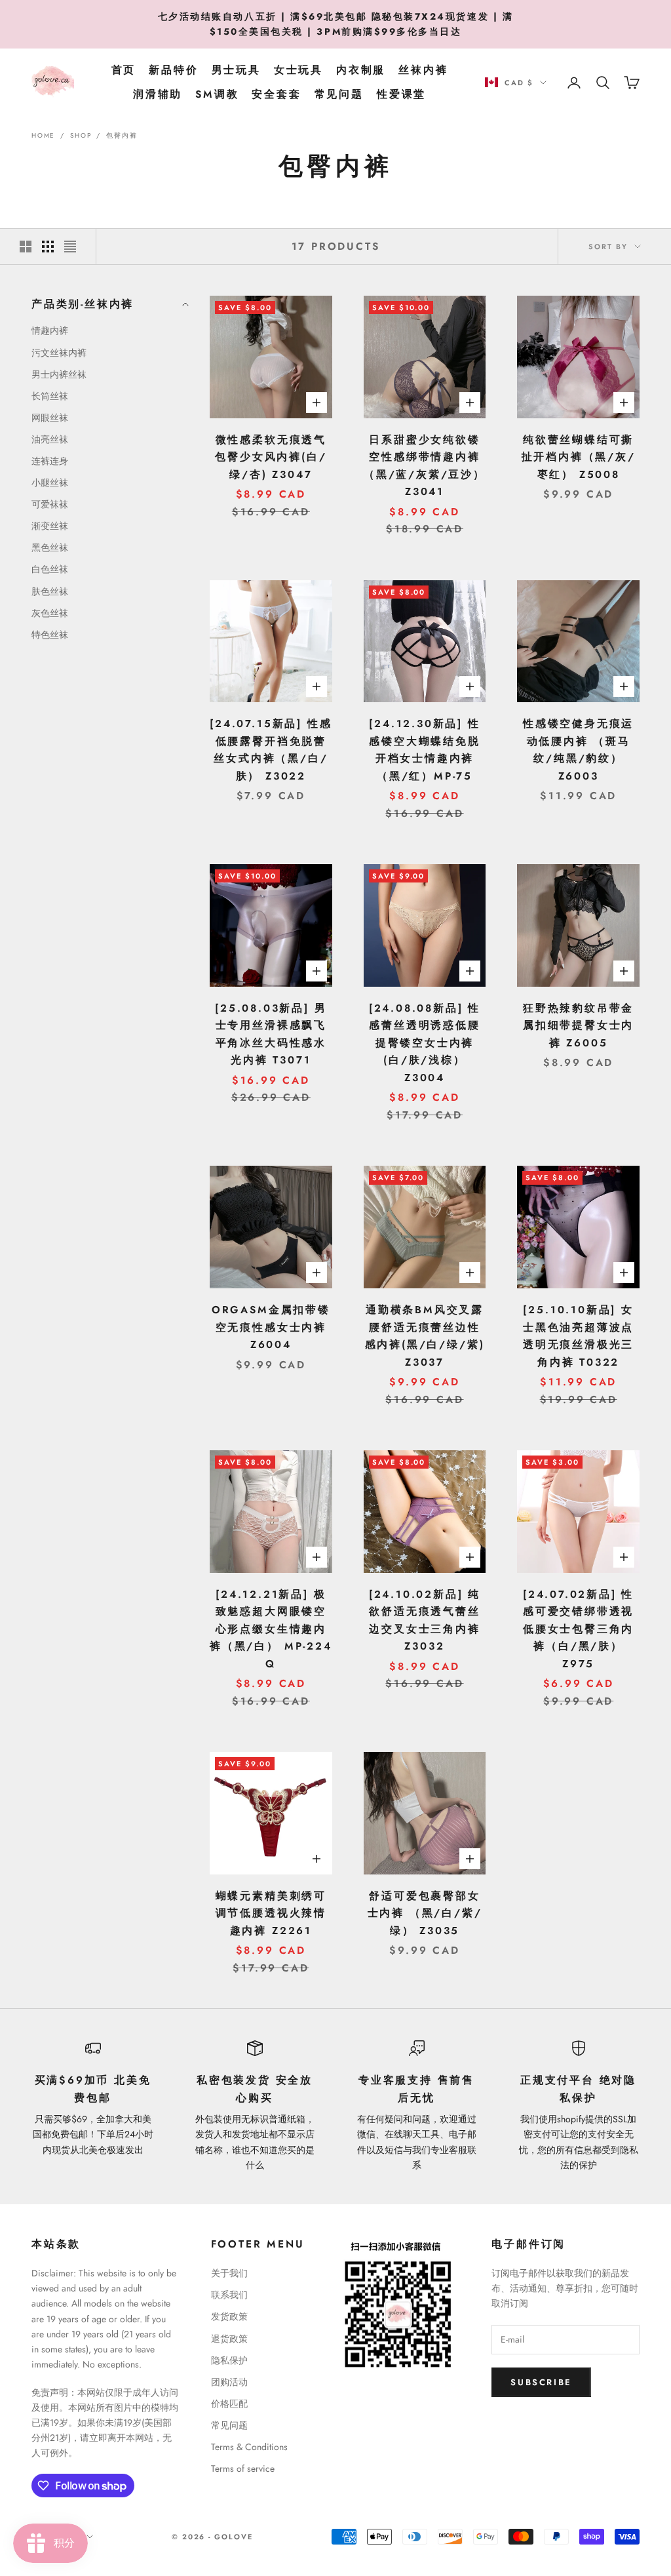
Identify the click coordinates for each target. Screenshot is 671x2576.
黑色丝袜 (50, 547)
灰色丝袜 (50, 613)
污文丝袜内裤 (59, 353)
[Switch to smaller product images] (48, 247)
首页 (124, 70)
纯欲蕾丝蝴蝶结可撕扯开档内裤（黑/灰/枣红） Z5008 (579, 457)
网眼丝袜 (50, 418)
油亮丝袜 (50, 439)
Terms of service (243, 2468)
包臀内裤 (122, 135)
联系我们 (229, 2295)
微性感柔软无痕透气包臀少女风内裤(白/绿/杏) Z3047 (271, 457)
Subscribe (541, 2382)
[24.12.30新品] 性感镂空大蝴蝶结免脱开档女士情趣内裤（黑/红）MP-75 (424, 750)
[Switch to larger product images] (26, 247)
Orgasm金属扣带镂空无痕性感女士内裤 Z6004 (271, 1327)
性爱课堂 (401, 94)
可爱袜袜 (50, 504)
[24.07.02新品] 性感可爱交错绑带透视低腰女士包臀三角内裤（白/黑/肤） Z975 (578, 1629)
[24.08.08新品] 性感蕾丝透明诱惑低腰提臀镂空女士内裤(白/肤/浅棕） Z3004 (425, 1043)
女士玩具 (298, 70)
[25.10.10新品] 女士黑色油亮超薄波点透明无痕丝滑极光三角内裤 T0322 (578, 1336)
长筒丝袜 (50, 396)
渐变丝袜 (50, 526)
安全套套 (276, 94)
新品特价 (173, 70)
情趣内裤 (50, 330)
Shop (81, 135)
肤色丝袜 (50, 591)
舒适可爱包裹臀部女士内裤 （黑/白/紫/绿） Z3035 (425, 1913)
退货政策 (229, 2339)
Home (43, 135)
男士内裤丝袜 (59, 374)
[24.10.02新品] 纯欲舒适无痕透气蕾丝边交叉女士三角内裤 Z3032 (425, 1620)
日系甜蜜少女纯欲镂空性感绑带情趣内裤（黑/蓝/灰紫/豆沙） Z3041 (425, 466)
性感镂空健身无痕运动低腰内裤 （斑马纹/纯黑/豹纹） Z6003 (578, 750)
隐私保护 (229, 2360)
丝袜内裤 (423, 70)
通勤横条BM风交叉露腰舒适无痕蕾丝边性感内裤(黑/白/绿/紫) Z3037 (425, 1336)
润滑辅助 (158, 94)
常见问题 (339, 94)
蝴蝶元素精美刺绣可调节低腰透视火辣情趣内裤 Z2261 (271, 1913)
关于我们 (229, 2273)
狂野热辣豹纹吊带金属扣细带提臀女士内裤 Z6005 (578, 1025)
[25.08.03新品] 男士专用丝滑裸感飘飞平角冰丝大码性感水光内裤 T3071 (271, 1034)
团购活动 (229, 2382)
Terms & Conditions (249, 2447)
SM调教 (217, 94)
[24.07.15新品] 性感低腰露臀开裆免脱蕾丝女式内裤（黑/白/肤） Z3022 (271, 750)
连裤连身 (50, 461)
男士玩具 (236, 70)
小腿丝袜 (50, 483)
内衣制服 (361, 70)
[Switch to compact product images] (70, 247)
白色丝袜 (50, 569)
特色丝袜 (50, 635)
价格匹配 (229, 2404)
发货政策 (229, 2316)
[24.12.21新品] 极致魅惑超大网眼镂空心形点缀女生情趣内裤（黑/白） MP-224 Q (271, 1629)
